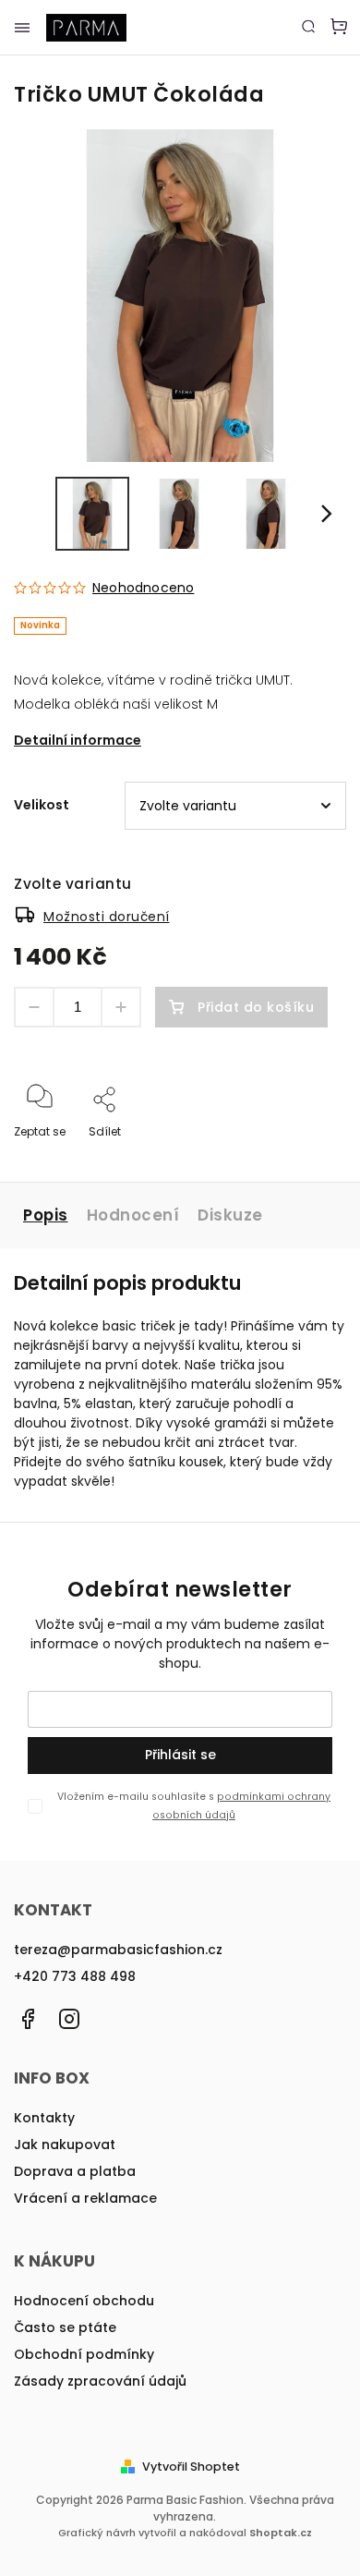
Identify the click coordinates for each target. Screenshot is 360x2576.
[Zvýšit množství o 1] (121, 1007)
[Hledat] (308, 26)
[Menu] (22, 28)
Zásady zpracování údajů (100, 2381)
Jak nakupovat (65, 2145)
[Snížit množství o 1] (34, 1007)
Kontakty (44, 2118)
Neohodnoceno (143, 588)
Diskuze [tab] (230, 1215)
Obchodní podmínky (84, 2354)
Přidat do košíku (256, 1007)
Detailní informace (78, 740)
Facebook (28, 2019)
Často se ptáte (65, 2327)
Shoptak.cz (281, 2533)
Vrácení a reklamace (85, 2198)
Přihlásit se (180, 1755)
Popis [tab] (46, 1215)
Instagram (69, 2019)
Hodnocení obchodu (84, 2301)
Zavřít (301, 1156)
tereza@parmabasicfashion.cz (118, 1950)
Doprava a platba (75, 2171)
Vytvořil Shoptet (191, 2467)
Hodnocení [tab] (133, 1215)
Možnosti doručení (107, 917)
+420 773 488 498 (75, 1976)
